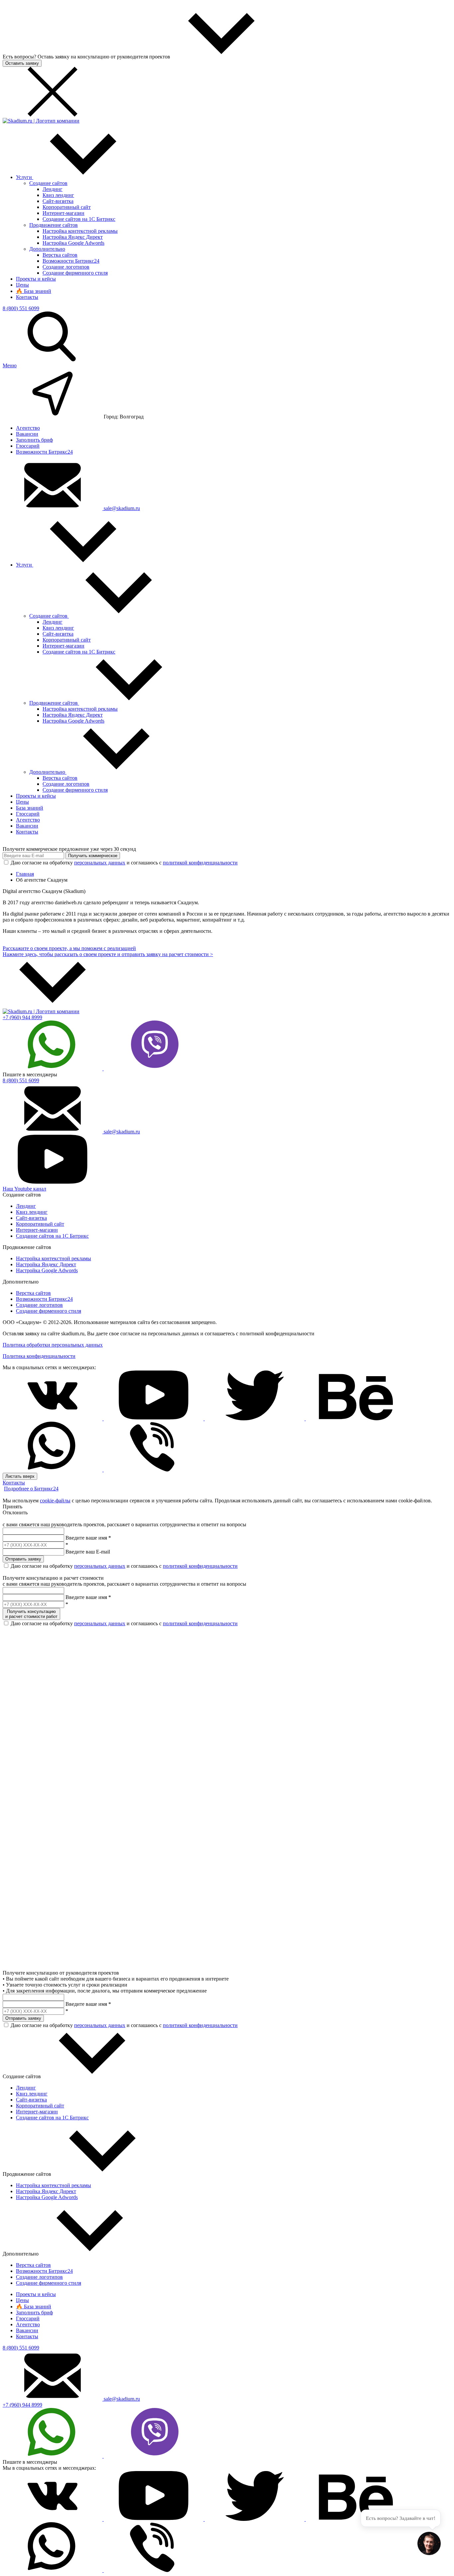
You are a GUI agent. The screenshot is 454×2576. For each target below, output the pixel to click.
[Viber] (154, 1068)
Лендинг (53, 189)
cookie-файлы (55, 1501)
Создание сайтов (48, 183)
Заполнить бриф (34, 440)
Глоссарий (28, 446)
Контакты (27, 297)
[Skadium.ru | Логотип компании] (41, 121)
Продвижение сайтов (54, 225)
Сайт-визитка (58, 201)
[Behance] (356, 1419)
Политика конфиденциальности (39, 1356)
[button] (429, 2544)
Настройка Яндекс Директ (73, 237)
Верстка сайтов (60, 255)
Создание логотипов (66, 267)
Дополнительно (47, 249)
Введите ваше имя (86, 1538)
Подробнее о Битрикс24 (31, 1489)
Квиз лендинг (58, 195)
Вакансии (27, 434)
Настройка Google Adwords (73, 243)
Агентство (28, 428)
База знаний (30, 808)
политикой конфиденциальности (200, 863)
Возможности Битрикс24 (71, 261)
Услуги (25, 177)
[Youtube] (154, 1419)
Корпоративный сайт (67, 207)
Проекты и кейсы (36, 279)
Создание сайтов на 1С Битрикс (79, 219)
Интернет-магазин (63, 213)
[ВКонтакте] (53, 1419)
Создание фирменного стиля (75, 273)
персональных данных (100, 863)
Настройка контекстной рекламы (80, 231)
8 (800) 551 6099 (21, 308)
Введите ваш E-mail (88, 1552)
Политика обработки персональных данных (53, 1345)
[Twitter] (255, 1419)
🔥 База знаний (34, 291)
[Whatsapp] (53, 1068)
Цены (22, 285)
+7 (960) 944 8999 (22, 1017)
